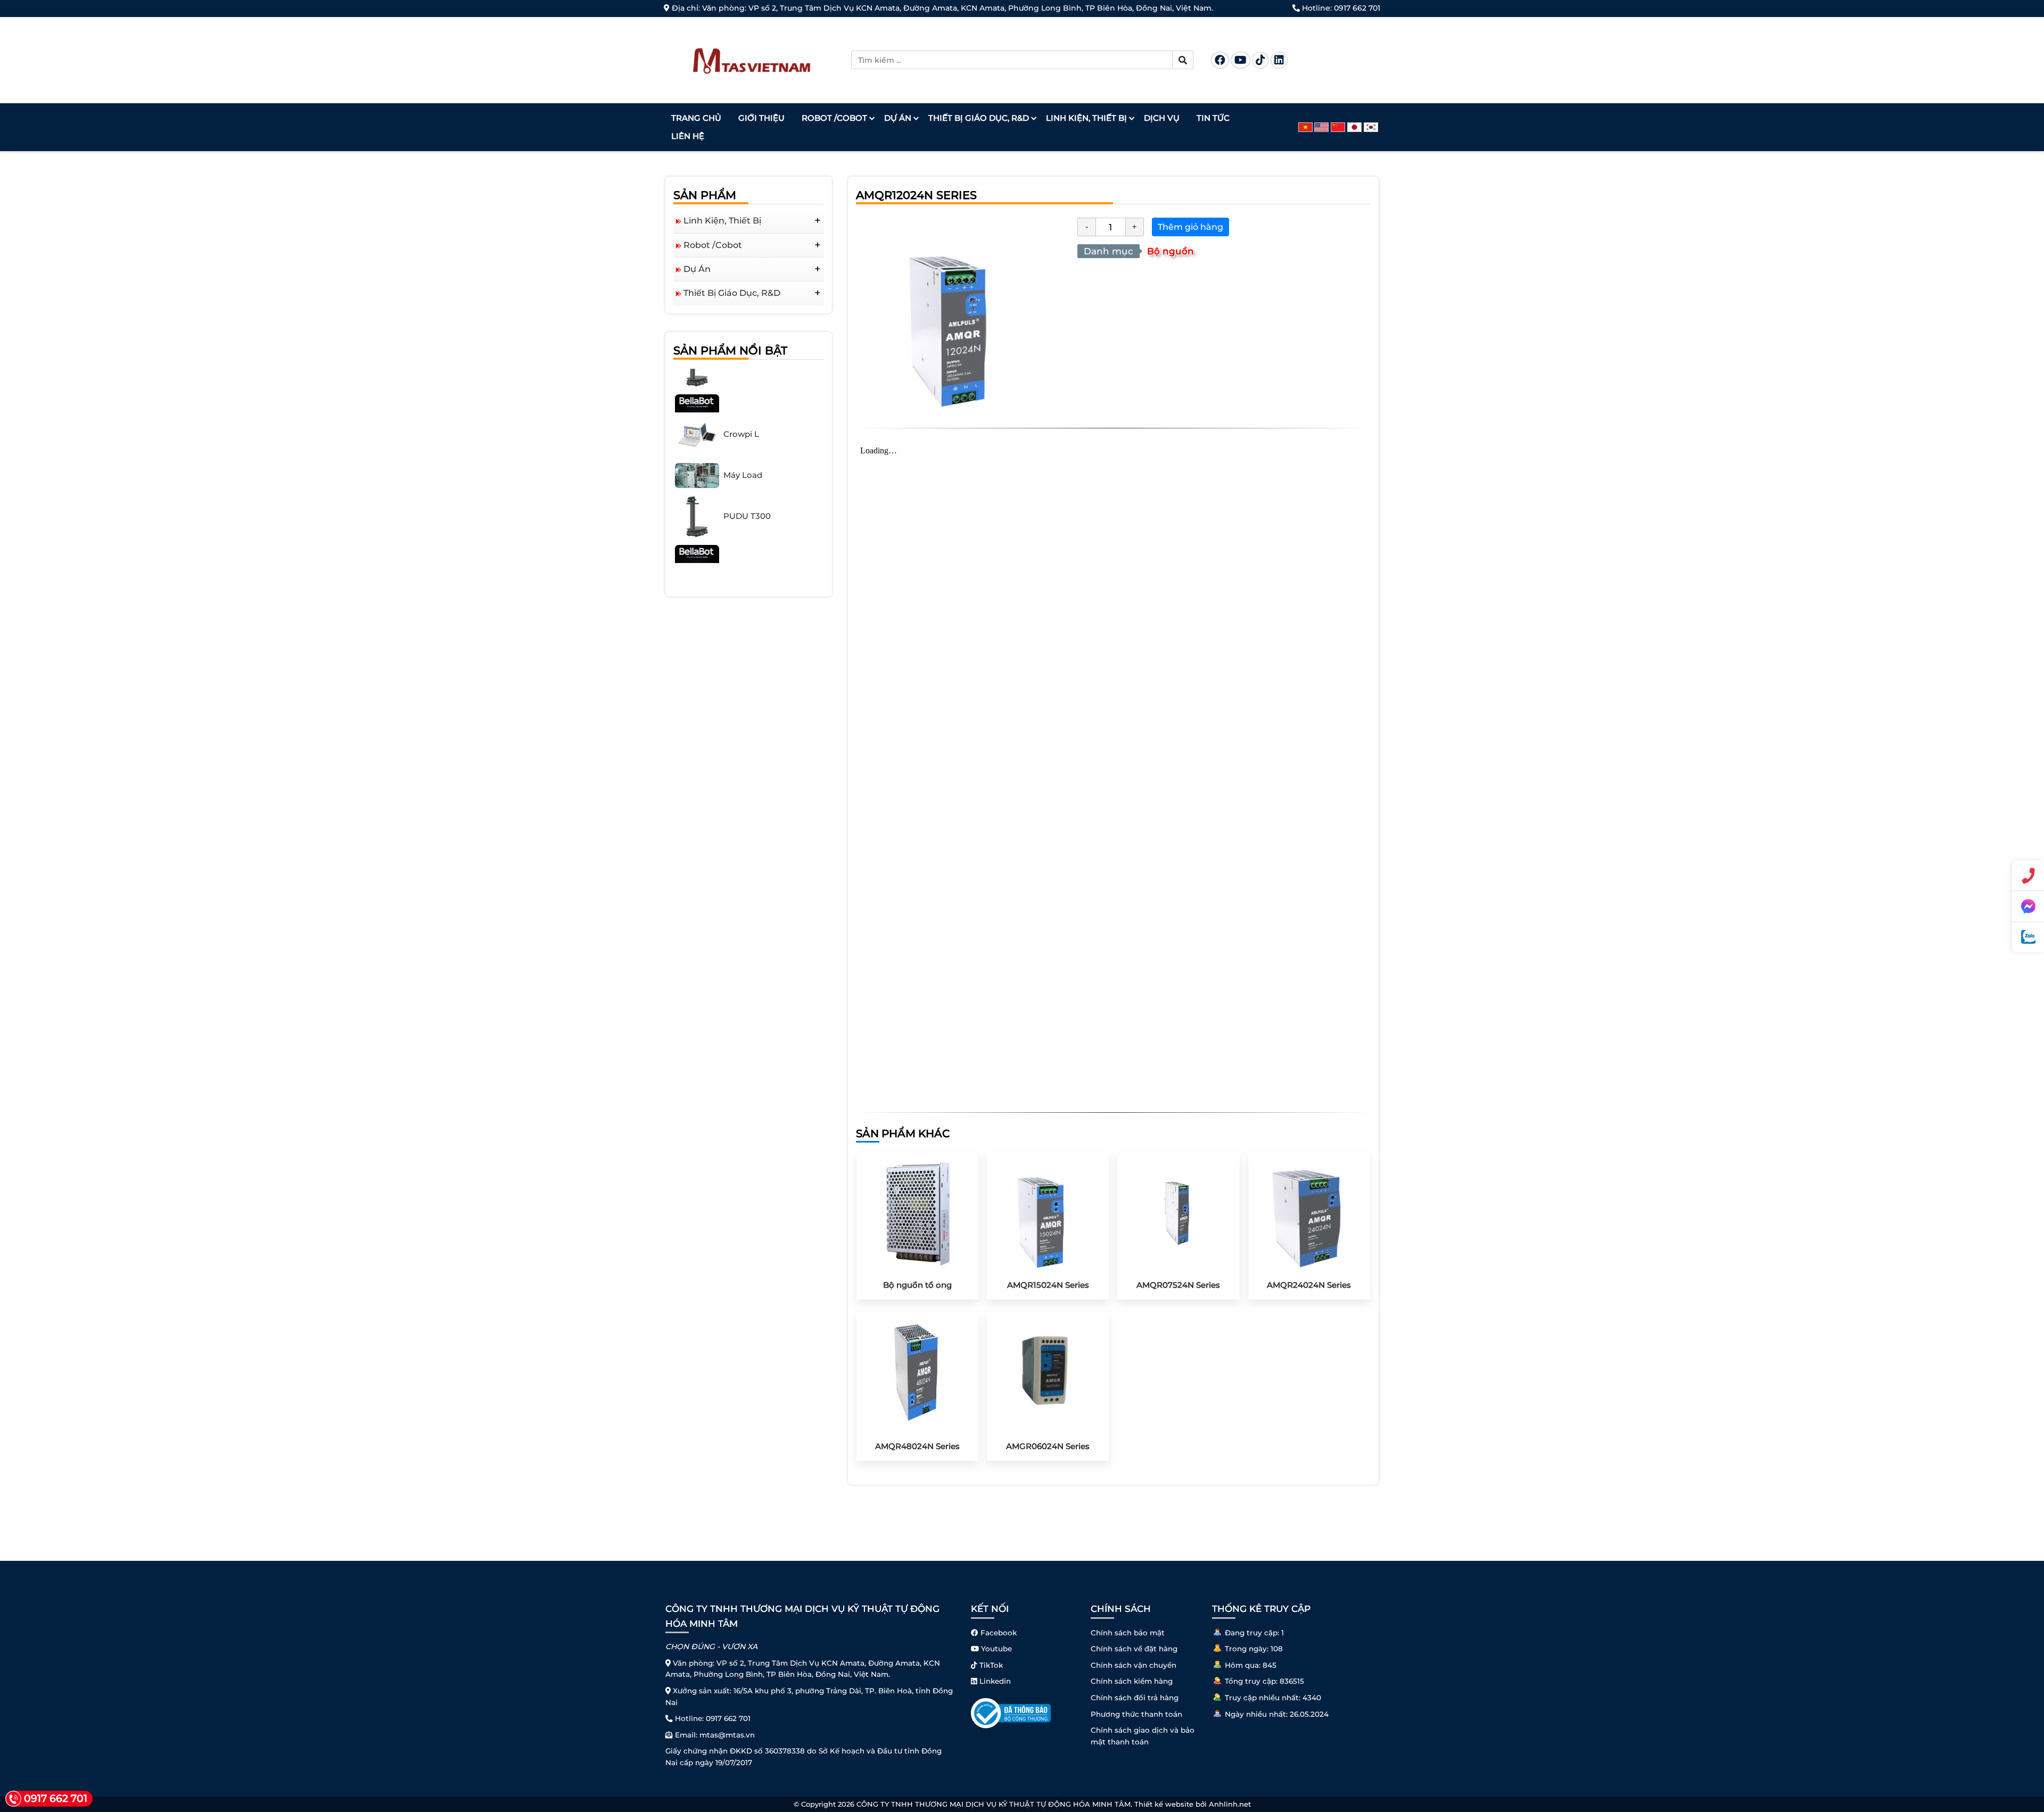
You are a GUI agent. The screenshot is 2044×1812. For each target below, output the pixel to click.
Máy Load (743, 441)
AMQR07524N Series (1178, 1285)
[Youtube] (1241, 60)
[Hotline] (2028, 875)
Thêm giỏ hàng (1190, 227)
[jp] (1355, 127)
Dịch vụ (1162, 118)
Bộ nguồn (1171, 251)
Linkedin (994, 1681)
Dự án (898, 118)
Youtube (995, 1649)
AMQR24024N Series (1309, 1285)
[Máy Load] (697, 441)
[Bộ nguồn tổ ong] (917, 1212)
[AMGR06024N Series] (1048, 1373)
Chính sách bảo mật (1128, 1633)
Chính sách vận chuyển (1134, 1665)
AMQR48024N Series (917, 1446)
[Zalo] (2028, 937)
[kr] (1372, 127)
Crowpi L (741, 400)
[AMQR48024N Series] (917, 1373)
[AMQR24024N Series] (1309, 1212)
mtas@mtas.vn (727, 1735)
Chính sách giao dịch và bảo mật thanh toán (1143, 1736)
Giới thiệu (761, 118)
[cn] (1339, 127)
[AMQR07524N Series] (1178, 1212)
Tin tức (1213, 118)
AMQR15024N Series (1048, 1285)
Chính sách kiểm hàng (1132, 1681)
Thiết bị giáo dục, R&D (979, 118)
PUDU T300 (747, 482)
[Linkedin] (1279, 60)
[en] (1322, 127)
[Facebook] (1220, 60)
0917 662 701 (1357, 8)
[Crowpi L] (697, 400)
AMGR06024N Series (1048, 1446)
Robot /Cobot (834, 118)
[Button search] (1183, 60)
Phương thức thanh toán (1136, 1714)
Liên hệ (688, 136)
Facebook (998, 1633)
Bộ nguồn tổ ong (917, 1285)
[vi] (1307, 127)
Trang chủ (696, 118)
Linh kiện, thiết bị (1086, 118)
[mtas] (752, 59)
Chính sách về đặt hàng (1134, 1649)
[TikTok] (1260, 60)
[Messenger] (2028, 906)
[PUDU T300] (697, 482)
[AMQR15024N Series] (1048, 1212)
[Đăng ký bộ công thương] (1011, 1712)
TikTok (990, 1665)
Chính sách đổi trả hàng (1135, 1698)
